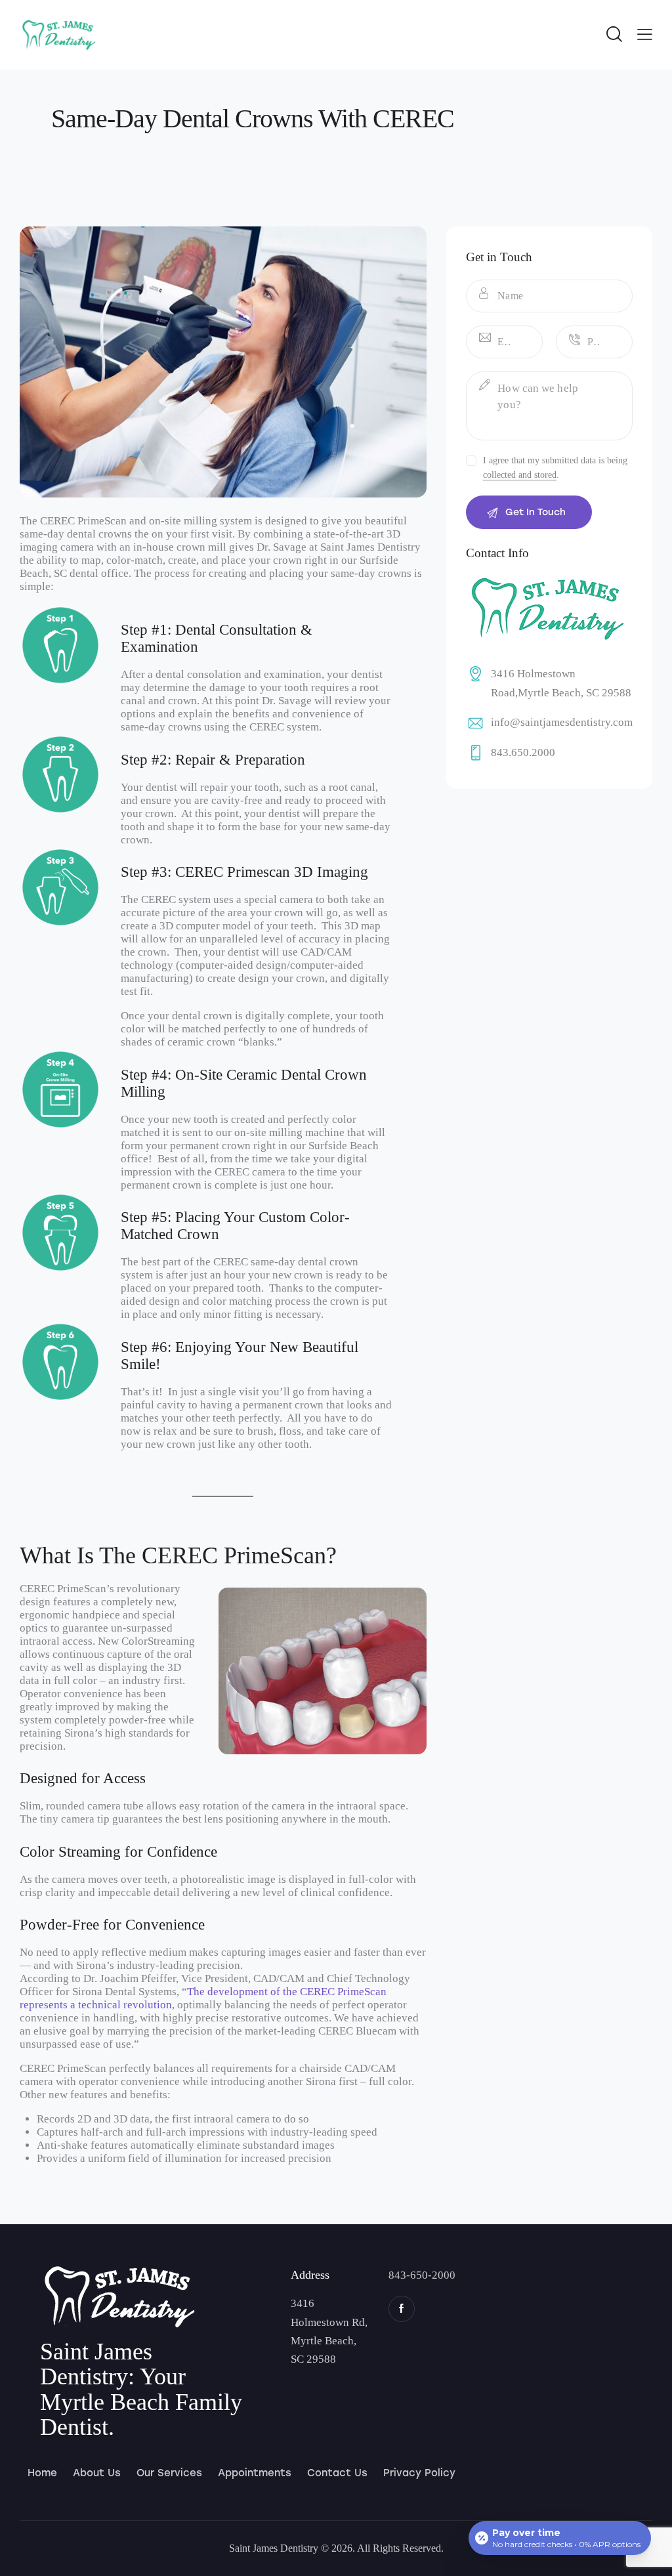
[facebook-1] (402, 2309)
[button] (645, 34)
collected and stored (520, 475)
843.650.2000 (523, 752)
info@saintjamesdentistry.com (562, 722)
